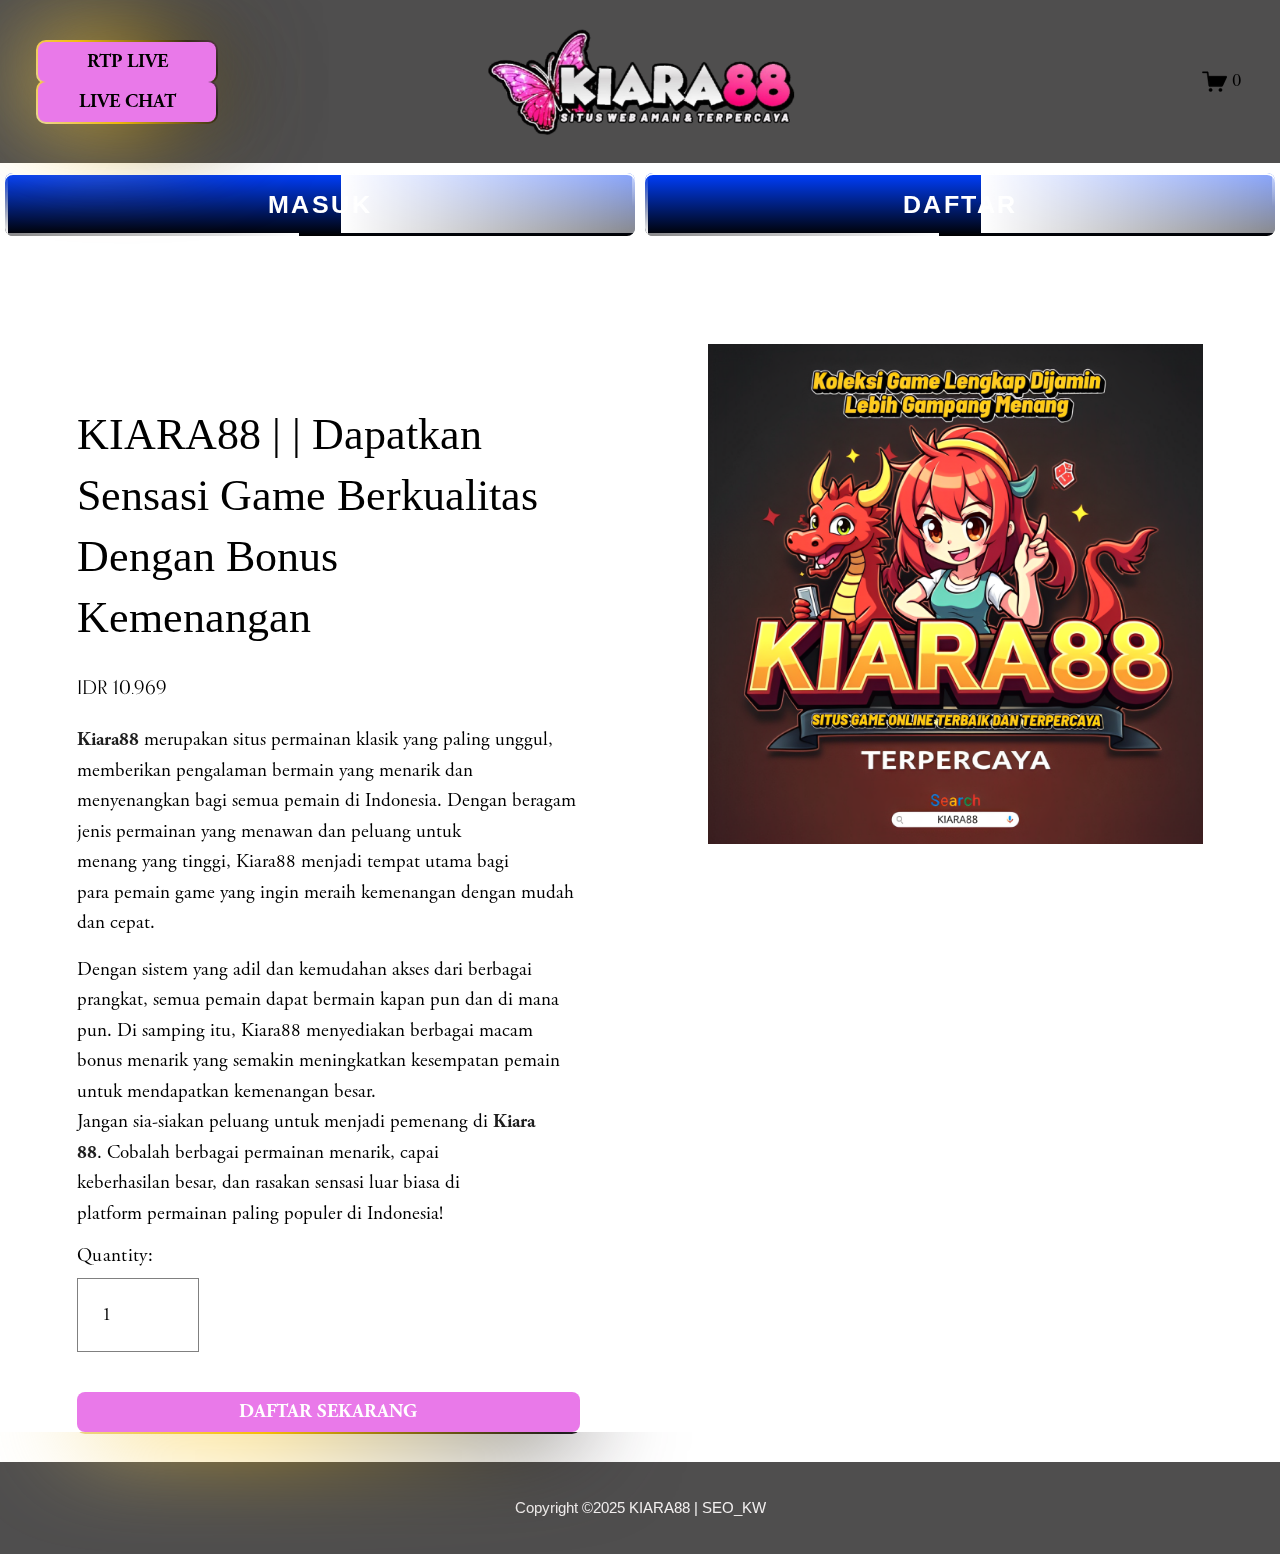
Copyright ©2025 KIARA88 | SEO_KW (640, 1507)
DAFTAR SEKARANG (328, 1411)
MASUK (320, 204)
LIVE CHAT (127, 101)
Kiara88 (108, 739)
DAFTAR (960, 204)
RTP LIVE (127, 61)
